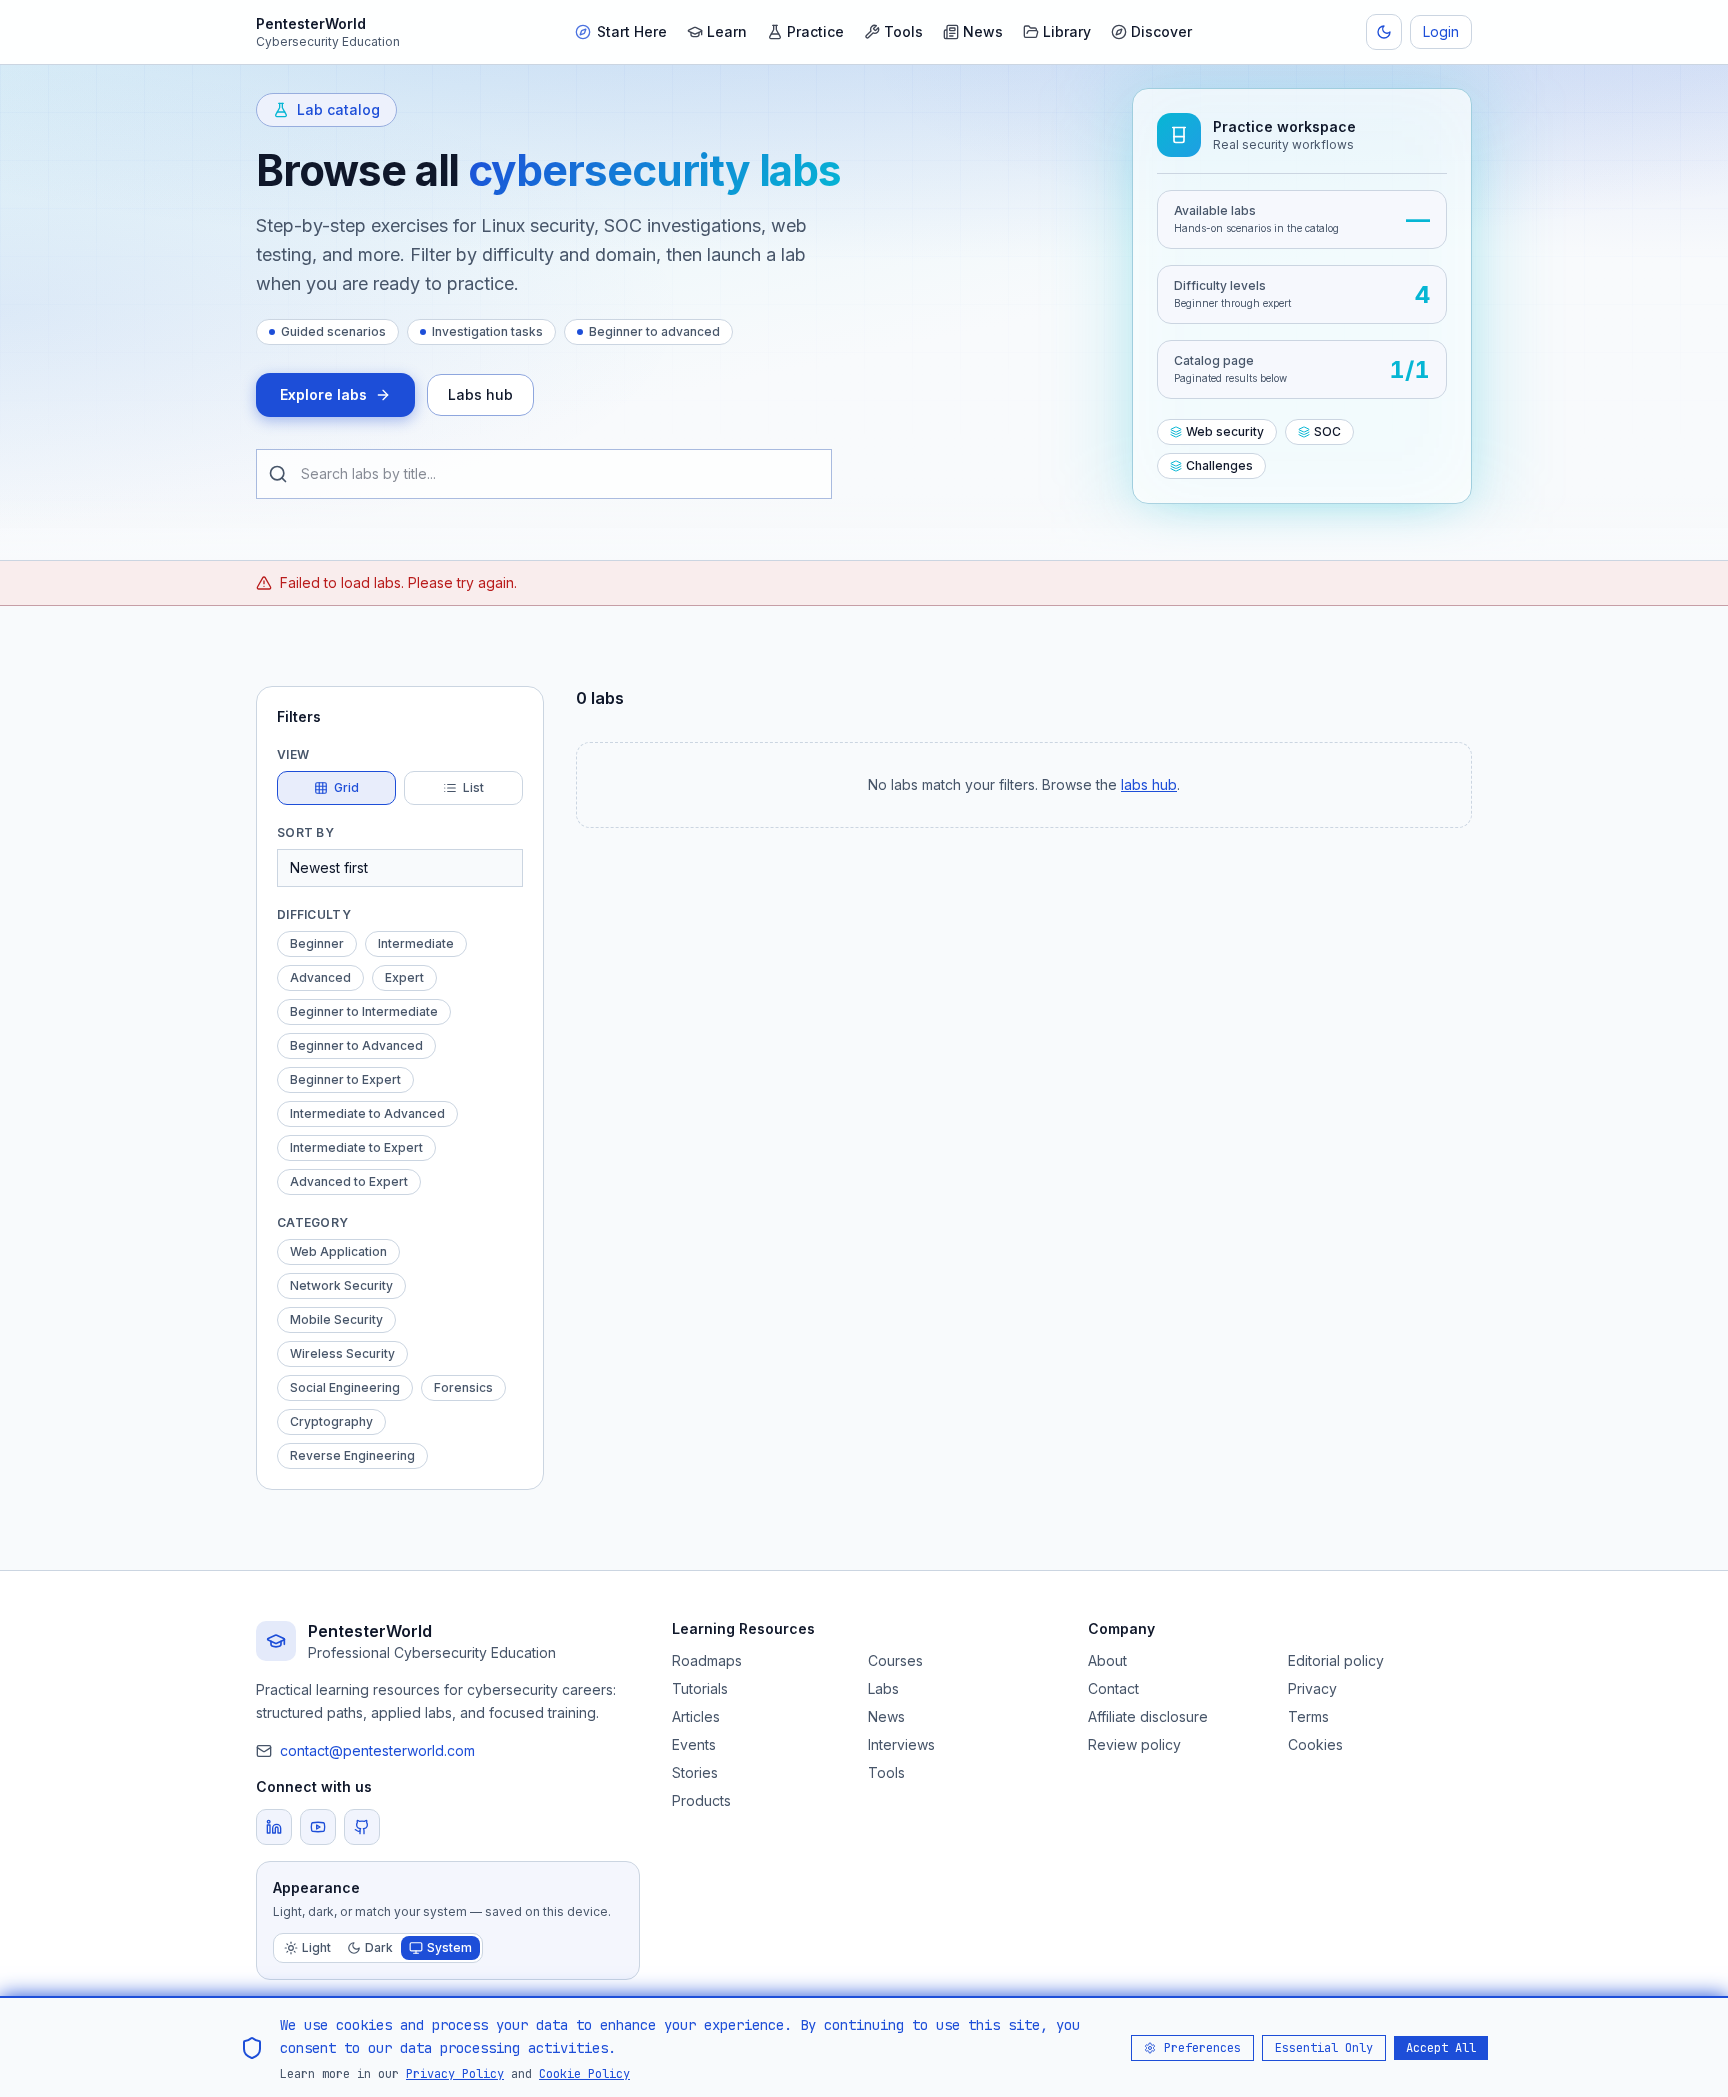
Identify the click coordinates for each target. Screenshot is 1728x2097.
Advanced (320, 977)
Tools (903, 31)
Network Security (341, 1285)
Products (701, 1800)
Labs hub (480, 394)
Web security (1225, 431)
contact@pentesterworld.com (377, 1750)
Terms (1308, 1716)
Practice (815, 31)
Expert (404, 977)
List (473, 787)
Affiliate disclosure (1148, 1716)
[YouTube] (318, 1827)
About (1107, 1660)
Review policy (1134, 1744)
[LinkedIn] (274, 1827)
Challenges (1219, 465)
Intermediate (416, 943)
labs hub (1149, 784)
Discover (1161, 31)
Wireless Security (342, 1353)
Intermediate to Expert (356, 1147)
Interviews (901, 1744)
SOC (1327, 431)
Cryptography (331, 1421)
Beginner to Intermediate (364, 1011)
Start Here (632, 31)
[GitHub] (362, 1827)
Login (1441, 31)
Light (316, 1947)
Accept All (1441, 2047)
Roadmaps (707, 1660)
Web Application (338, 1251)
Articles (696, 1716)
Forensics (463, 1387)
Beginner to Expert (345, 1079)
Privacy (1312, 1688)
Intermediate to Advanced (367, 1113)
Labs (883, 1688)
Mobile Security (336, 1319)
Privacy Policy (455, 2073)
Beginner (317, 943)
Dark (379, 1947)
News (983, 31)
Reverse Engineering (352, 1455)
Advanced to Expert (349, 1181)
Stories (695, 1772)
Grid (346, 787)
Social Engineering (345, 1387)
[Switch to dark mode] (1384, 32)
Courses (895, 1660)
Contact (1113, 1688)
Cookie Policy (584, 2073)
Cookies (1315, 1744)
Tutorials (700, 1688)
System (449, 1947)
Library (1067, 31)
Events (694, 1744)
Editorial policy (1336, 1660)
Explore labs (323, 394)
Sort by (305, 832)
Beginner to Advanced (356, 1045)
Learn (727, 31)
